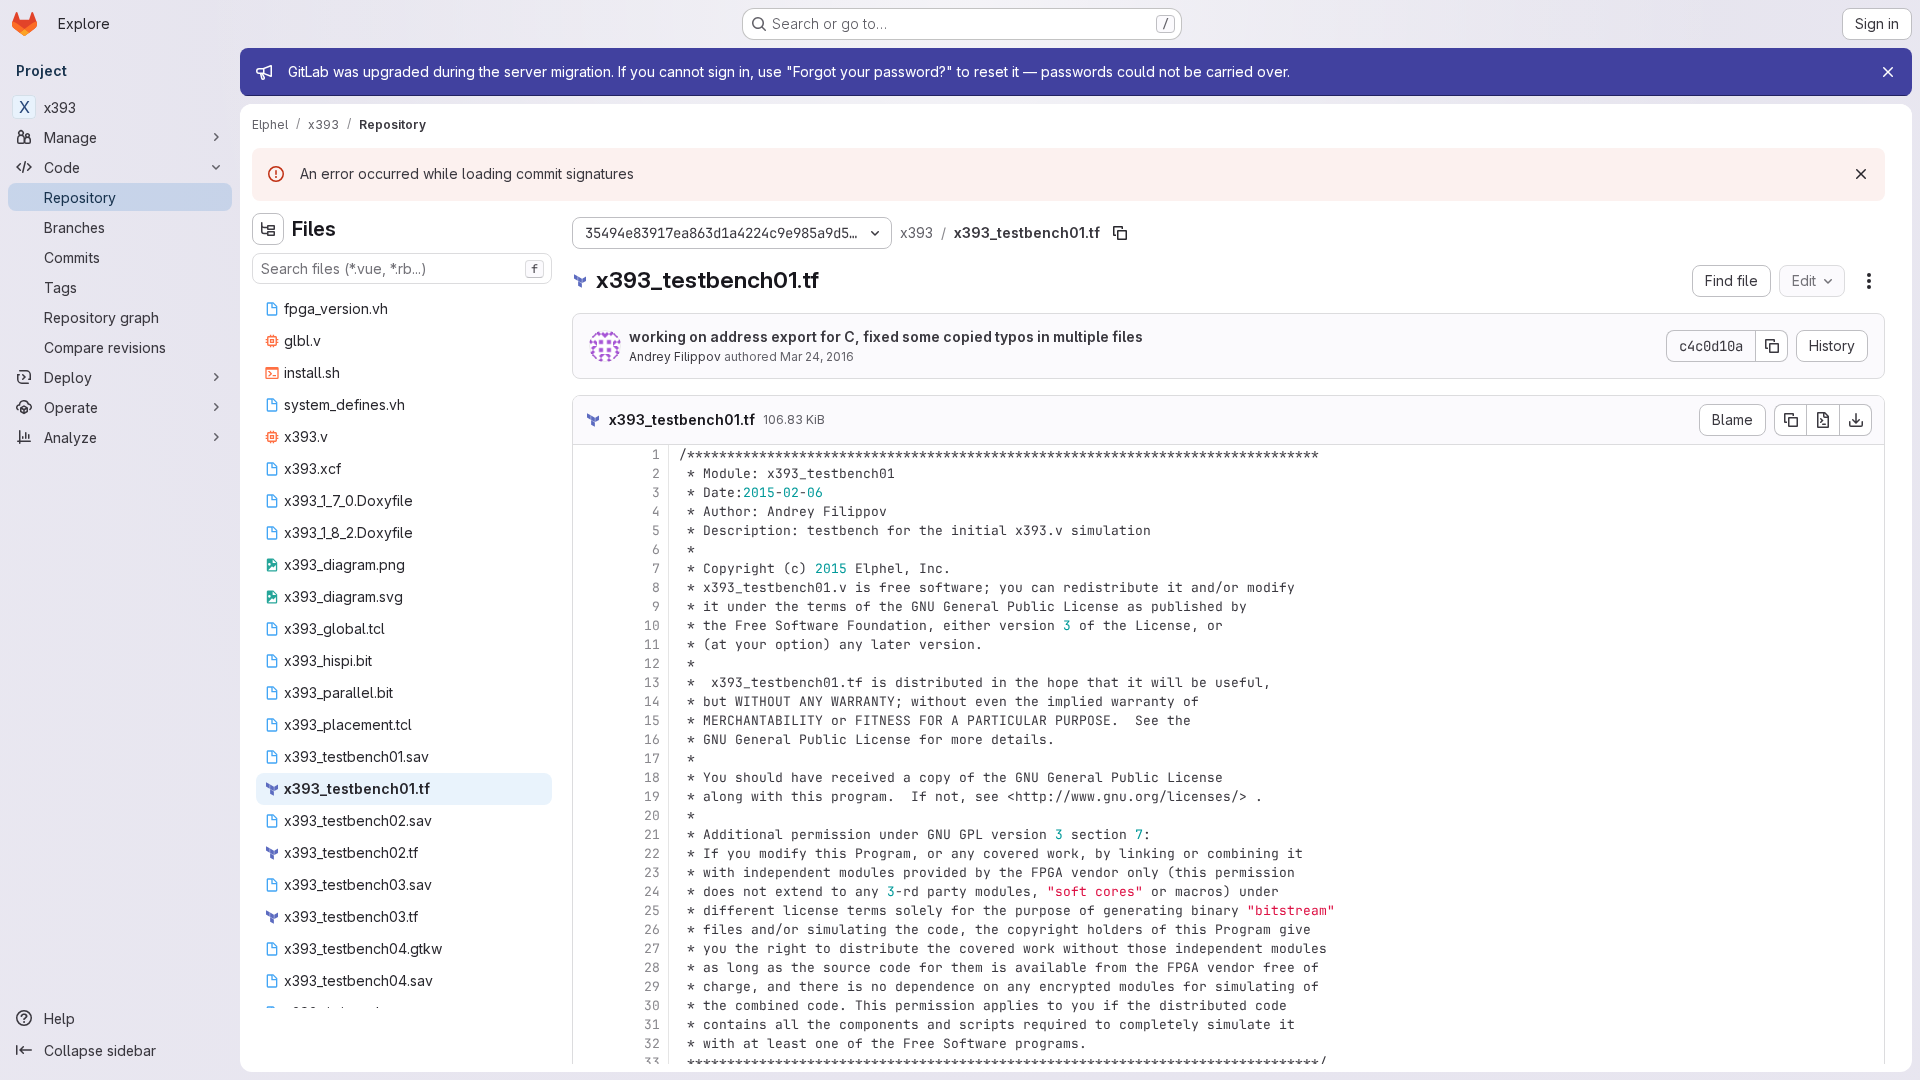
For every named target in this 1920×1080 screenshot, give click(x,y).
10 (652, 625)
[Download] (1856, 420)
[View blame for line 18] (590, 777)
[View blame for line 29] (590, 986)
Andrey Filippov (675, 356)
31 (652, 1024)
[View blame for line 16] (590, 739)
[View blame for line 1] (590, 454)
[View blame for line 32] (590, 1043)
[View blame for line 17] (590, 758)
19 (652, 796)
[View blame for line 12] (590, 663)
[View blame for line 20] (590, 815)
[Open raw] (1823, 420)
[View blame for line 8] (590, 587)
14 (652, 701)
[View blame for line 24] (590, 891)
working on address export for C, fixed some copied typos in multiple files (886, 336)
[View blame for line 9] (590, 606)
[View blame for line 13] (590, 682)
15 (652, 720)
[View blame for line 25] (590, 910)
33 (652, 1062)
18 (652, 777)
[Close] (1888, 72)
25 (652, 910)
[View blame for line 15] (590, 720)
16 (652, 739)
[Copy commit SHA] (1772, 346)
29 (652, 986)
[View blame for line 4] (590, 511)
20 (652, 815)
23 (652, 872)
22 (652, 853)
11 (652, 644)
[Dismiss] (1861, 174)
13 (652, 682)
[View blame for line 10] (590, 625)
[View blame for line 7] (590, 568)
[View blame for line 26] (590, 929)
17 (652, 758)
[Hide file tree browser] (268, 229)
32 (652, 1043)
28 (652, 967)
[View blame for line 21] (590, 834)
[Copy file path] (1120, 233)
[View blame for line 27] (590, 948)
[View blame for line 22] (590, 853)
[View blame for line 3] (590, 492)
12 (652, 663)
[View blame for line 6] (590, 549)
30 (652, 1005)
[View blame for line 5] (590, 530)
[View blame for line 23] (590, 872)
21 (652, 834)
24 (652, 891)
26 (652, 929)
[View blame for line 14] (590, 701)
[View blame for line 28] (590, 967)
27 (652, 948)
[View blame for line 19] (590, 796)
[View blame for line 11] (590, 644)
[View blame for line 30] (590, 1005)
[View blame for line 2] (590, 473)
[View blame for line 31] (590, 1024)
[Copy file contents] (1790, 420)
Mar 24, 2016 (817, 356)
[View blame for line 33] (590, 1062)
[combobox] (402, 268)
